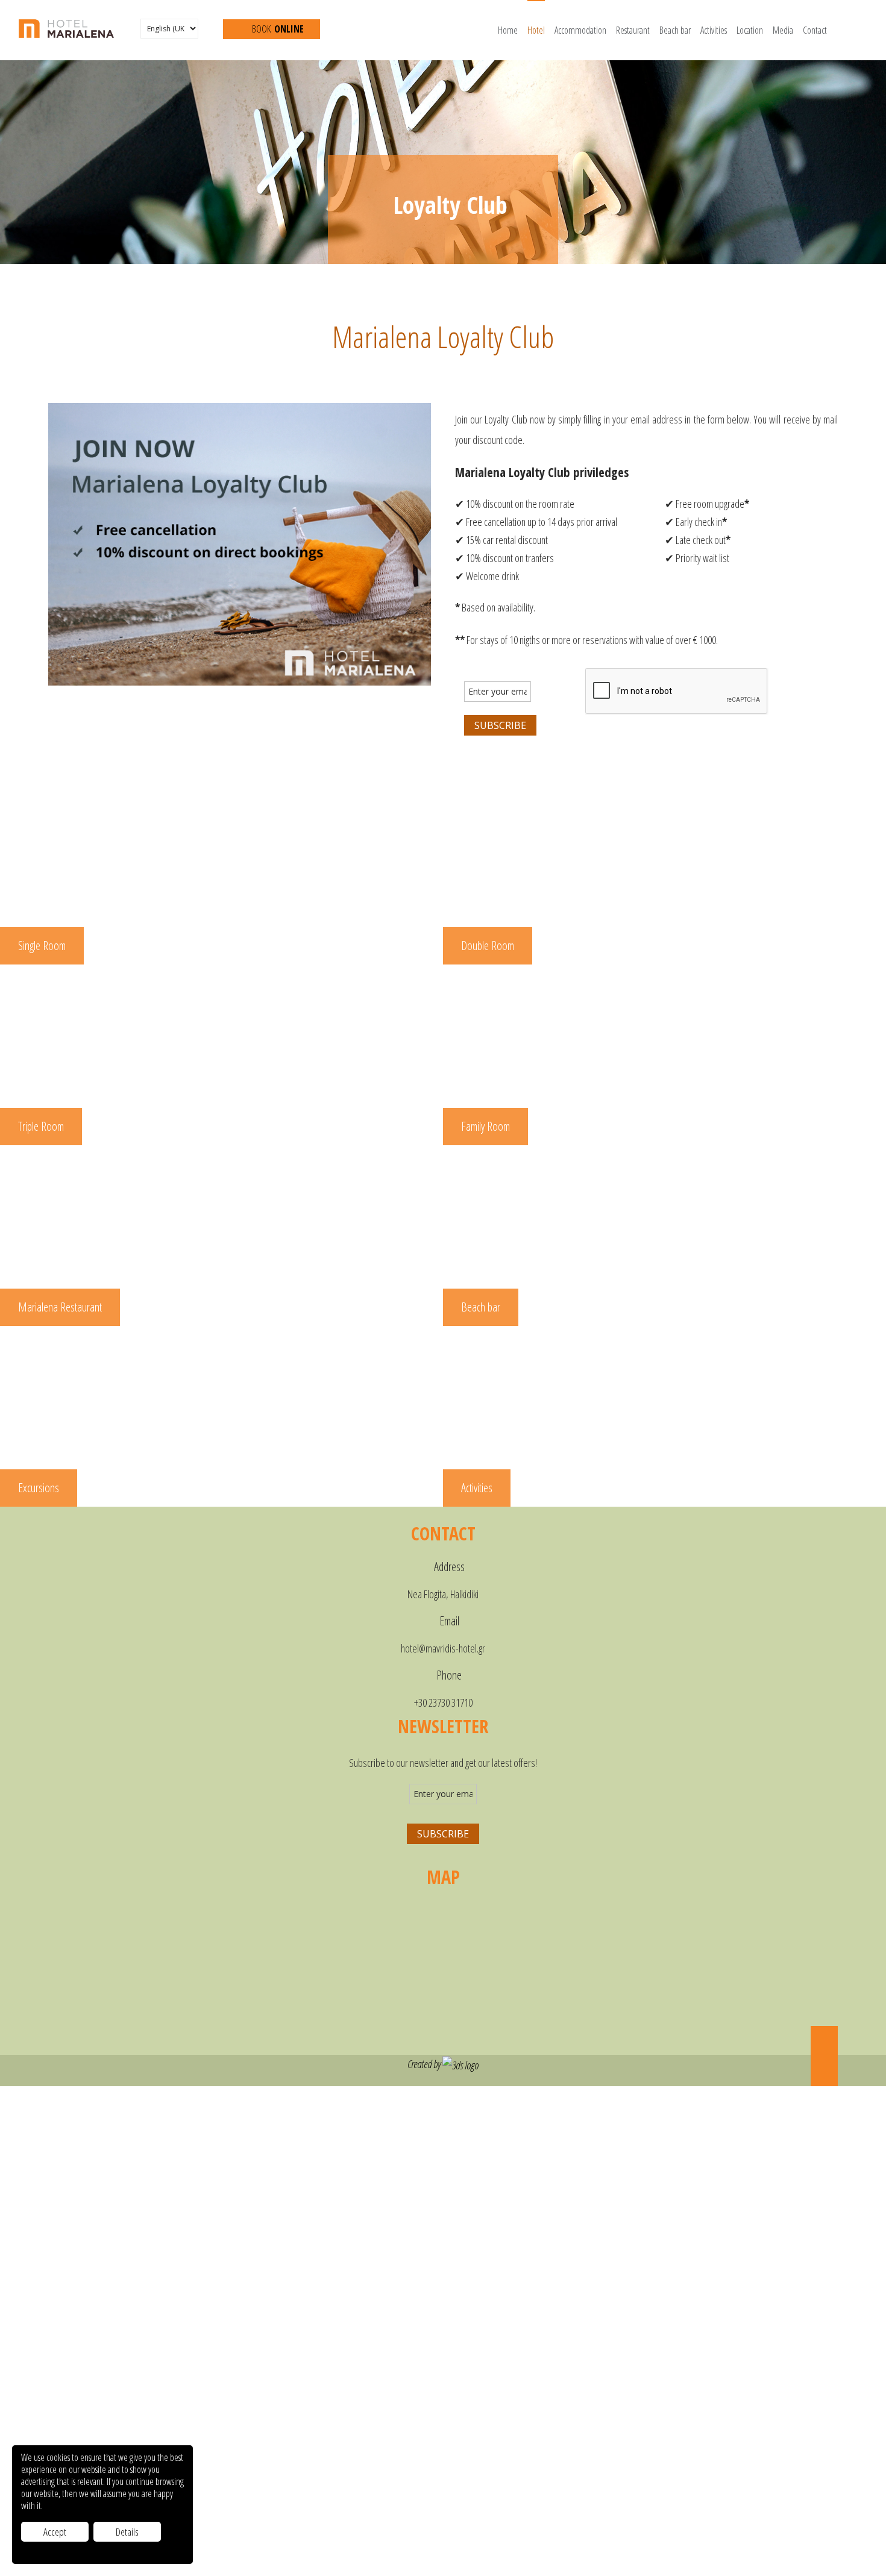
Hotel (536, 30)
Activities (714, 30)
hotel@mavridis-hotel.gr (443, 1648)
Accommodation (580, 30)
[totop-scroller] (824, 2056)
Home (508, 30)
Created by (425, 2064)
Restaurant (633, 30)
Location (750, 30)
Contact (815, 30)
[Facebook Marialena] (134, 30)
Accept (55, 2532)
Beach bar (675, 30)
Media (783, 30)
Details (127, 2532)
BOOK (277, 29)
